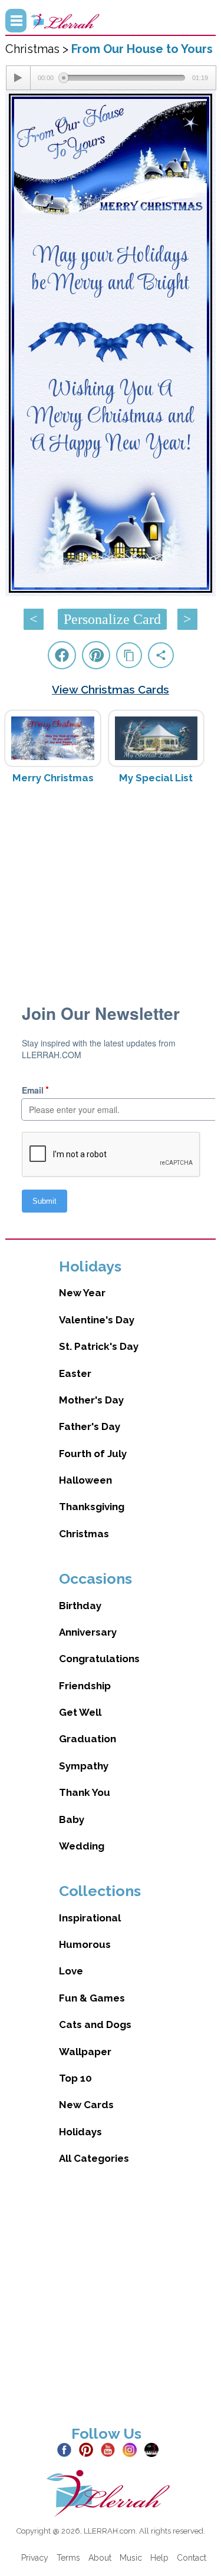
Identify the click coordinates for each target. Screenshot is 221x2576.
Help (159, 2558)
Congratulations (99, 1659)
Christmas (84, 1534)
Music (131, 2558)
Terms (68, 2558)
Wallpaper (85, 2052)
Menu (16, 21)
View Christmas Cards (111, 689)
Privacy (35, 2558)
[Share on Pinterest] (96, 655)
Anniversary (88, 1632)
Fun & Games (92, 1998)
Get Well (80, 1712)
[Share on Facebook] (62, 655)
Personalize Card (112, 619)
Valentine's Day (97, 1320)
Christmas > (38, 49)
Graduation (88, 1739)
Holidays (80, 2132)
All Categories (94, 2158)
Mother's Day (91, 1400)
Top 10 (75, 2078)
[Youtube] (111, 2449)
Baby (72, 1819)
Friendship (85, 1686)
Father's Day (90, 1426)
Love (71, 1971)
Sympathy (84, 1766)
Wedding (82, 1846)
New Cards (86, 2105)
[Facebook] (67, 2449)
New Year (82, 1293)
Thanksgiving (92, 1507)
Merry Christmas (53, 778)
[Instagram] (132, 2449)
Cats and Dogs (95, 2025)
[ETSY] (154, 2449)
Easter (75, 1373)
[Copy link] (129, 655)
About (100, 2558)
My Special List (156, 778)
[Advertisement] (111, 887)
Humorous (85, 1944)
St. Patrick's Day (99, 1346)
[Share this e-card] (161, 655)
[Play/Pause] (18, 78)
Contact (192, 2558)
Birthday (80, 1606)
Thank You (85, 1792)
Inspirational (90, 1918)
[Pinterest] (89, 2449)
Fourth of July (93, 1454)
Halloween (85, 1480)
